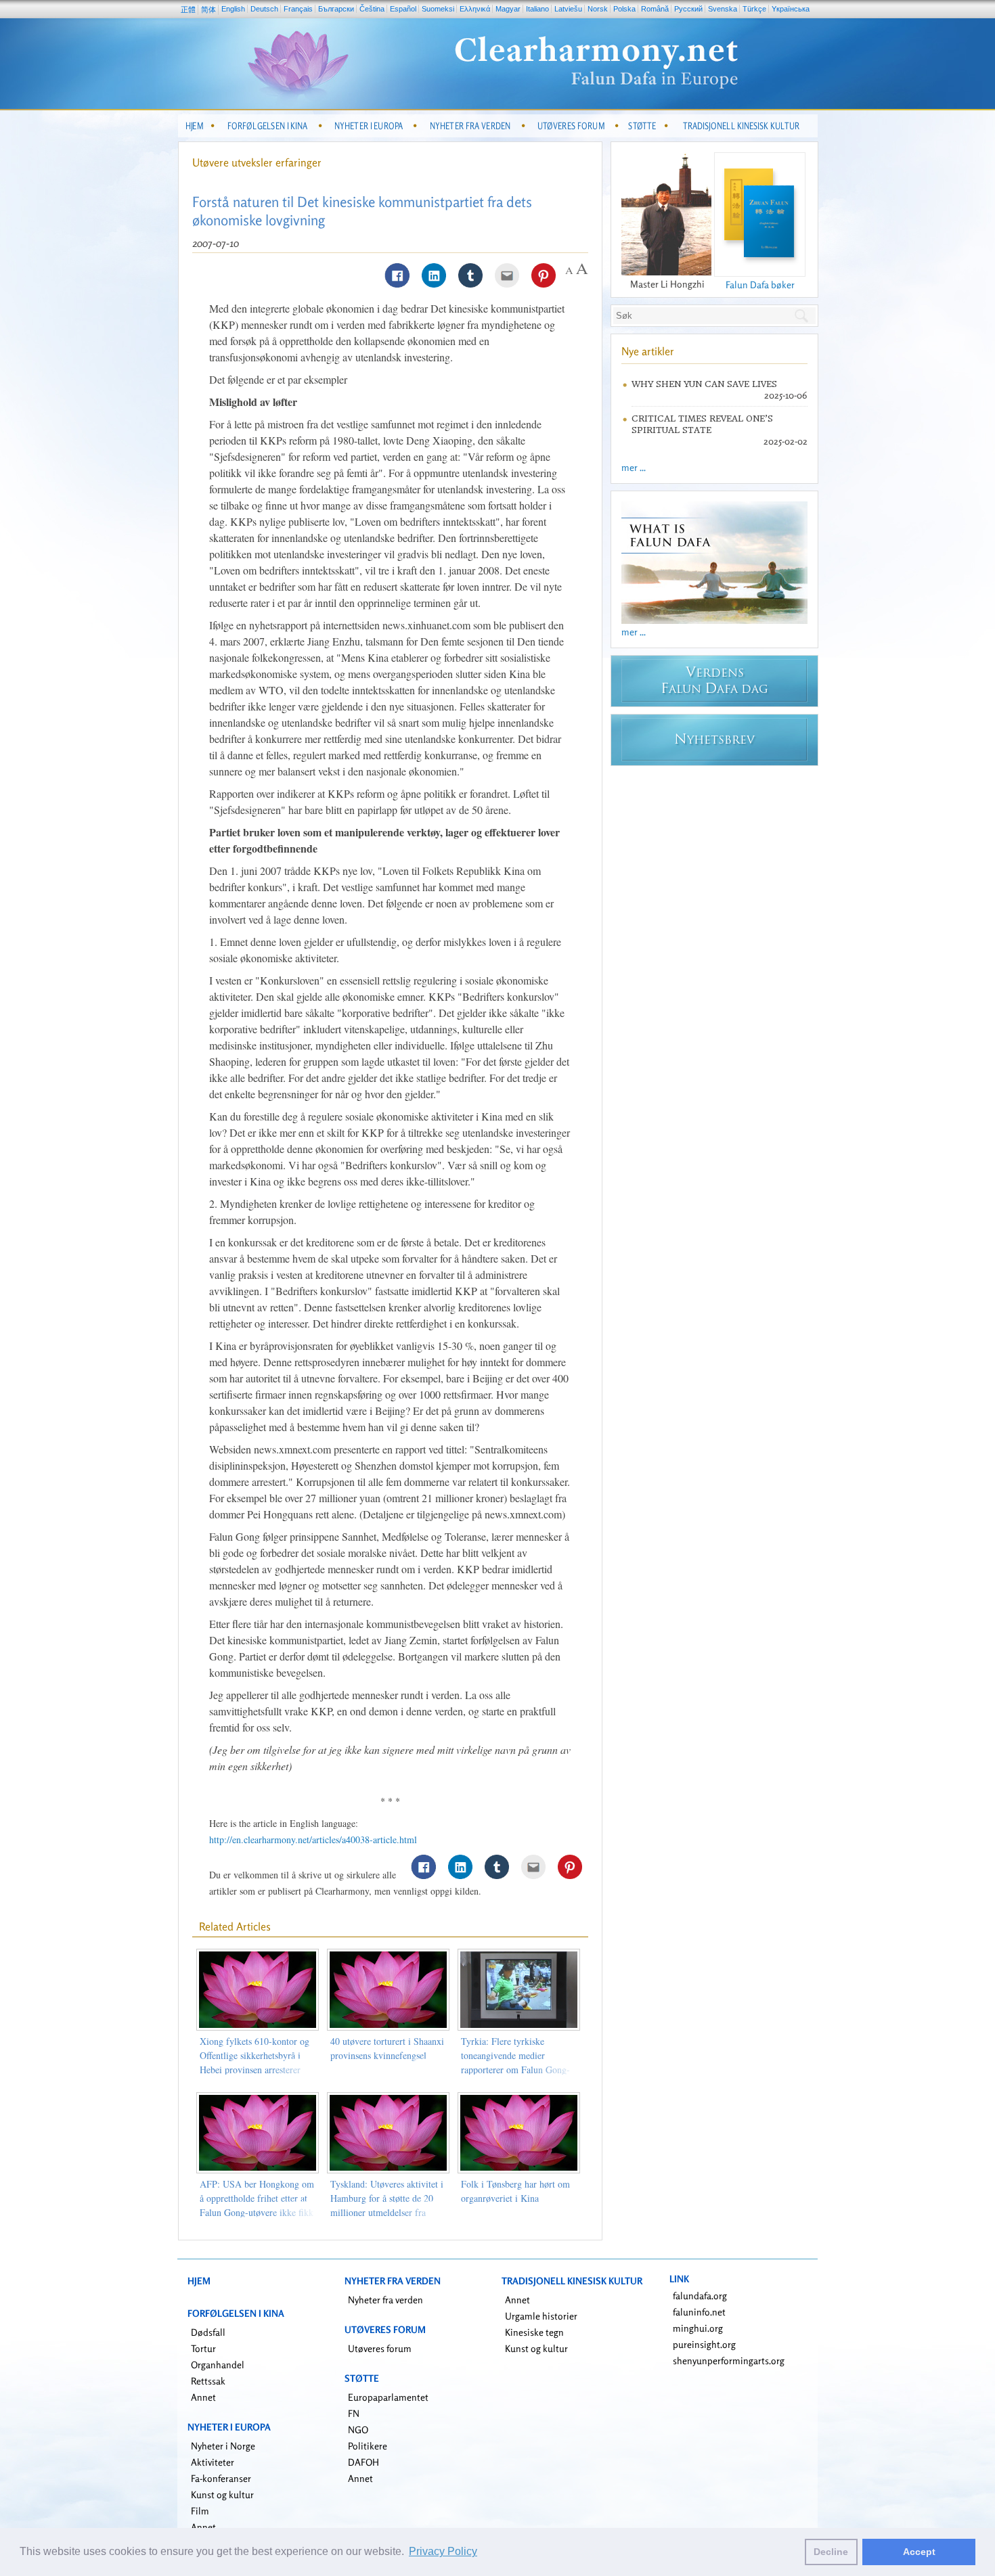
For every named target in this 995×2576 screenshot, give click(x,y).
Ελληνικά (475, 9)
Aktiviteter (213, 2462)
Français (298, 9)
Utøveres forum (380, 2348)
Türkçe (754, 9)
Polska (624, 9)
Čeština (372, 9)
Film (200, 2511)
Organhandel (218, 2365)
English (233, 9)
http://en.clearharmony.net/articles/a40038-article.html (313, 1839)
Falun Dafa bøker (760, 285)
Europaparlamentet (388, 2397)
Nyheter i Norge (223, 2446)
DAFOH (363, 2462)
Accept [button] (919, 2552)
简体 (208, 9)
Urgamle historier (541, 2316)
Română (655, 9)
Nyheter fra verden (385, 2300)
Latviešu (568, 9)
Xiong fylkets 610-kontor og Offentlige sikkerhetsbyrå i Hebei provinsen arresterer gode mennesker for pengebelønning (255, 2070)
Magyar (508, 9)
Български (336, 9)
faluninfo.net (699, 2312)
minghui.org (698, 2328)
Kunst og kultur (222, 2494)
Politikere (368, 2446)
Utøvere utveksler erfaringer (257, 162)
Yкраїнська (791, 9)
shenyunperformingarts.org (729, 2360)
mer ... (634, 467)
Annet (203, 2397)
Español (403, 9)
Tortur (203, 2348)
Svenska (723, 9)
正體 (188, 9)
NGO (358, 2430)
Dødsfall (208, 2332)
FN (354, 2413)
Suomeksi (438, 9)
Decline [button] (831, 2552)
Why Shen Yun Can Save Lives (704, 384)
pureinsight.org (704, 2344)
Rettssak (208, 2381)
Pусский (688, 9)
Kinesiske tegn (534, 2332)
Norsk (598, 9)
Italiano (537, 9)
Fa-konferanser (221, 2478)
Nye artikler (648, 351)
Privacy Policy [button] (443, 2551)
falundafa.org (700, 2296)
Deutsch (264, 9)
